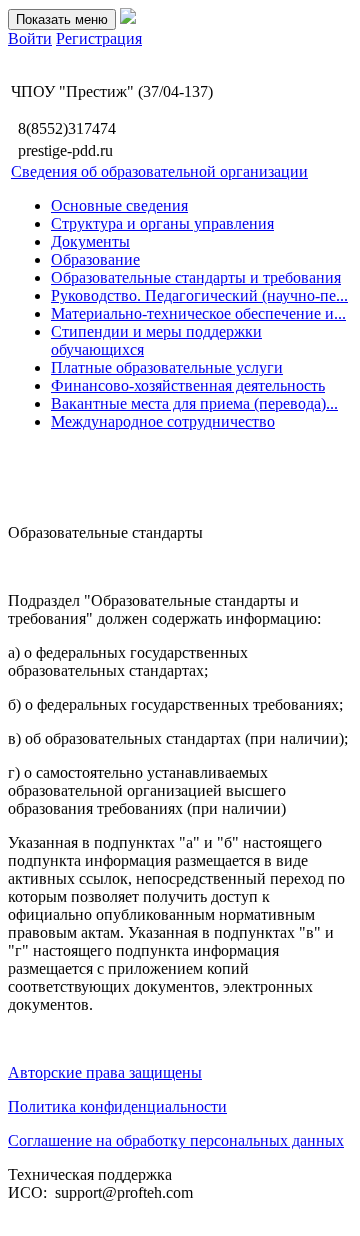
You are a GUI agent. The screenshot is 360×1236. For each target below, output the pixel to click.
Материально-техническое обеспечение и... (198, 313)
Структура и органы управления (162, 223)
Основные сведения (119, 205)
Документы (90, 241)
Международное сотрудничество (163, 421)
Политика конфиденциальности (117, 1106)
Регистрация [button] (99, 38)
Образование (95, 259)
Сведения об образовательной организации (159, 171)
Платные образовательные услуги (167, 367)
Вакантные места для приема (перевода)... (194, 403)
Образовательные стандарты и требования (196, 277)
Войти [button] (30, 38)
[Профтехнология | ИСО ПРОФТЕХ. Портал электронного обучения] (128, 18)
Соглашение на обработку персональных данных (176, 1140)
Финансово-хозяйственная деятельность (188, 385)
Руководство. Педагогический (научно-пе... (199, 295)
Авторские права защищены (105, 1072)
